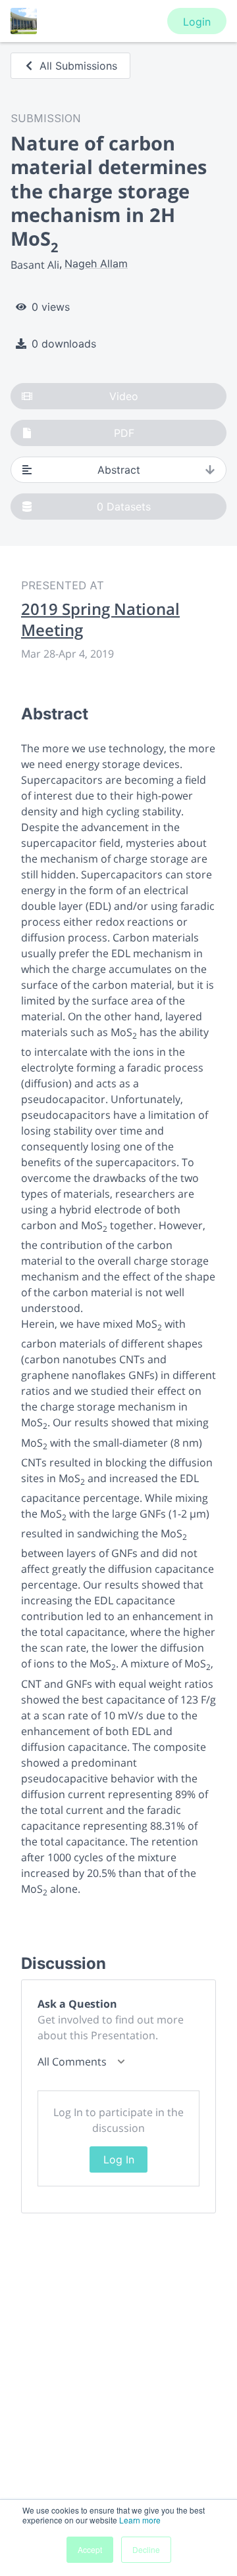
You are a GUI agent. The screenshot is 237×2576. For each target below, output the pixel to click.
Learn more (140, 2520)
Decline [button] (146, 2549)
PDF (124, 433)
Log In (119, 2159)
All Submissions (78, 66)
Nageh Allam (96, 263)
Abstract (119, 470)
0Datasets (124, 507)
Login (197, 22)
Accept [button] (90, 2549)
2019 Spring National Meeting (100, 620)
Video (124, 396)
